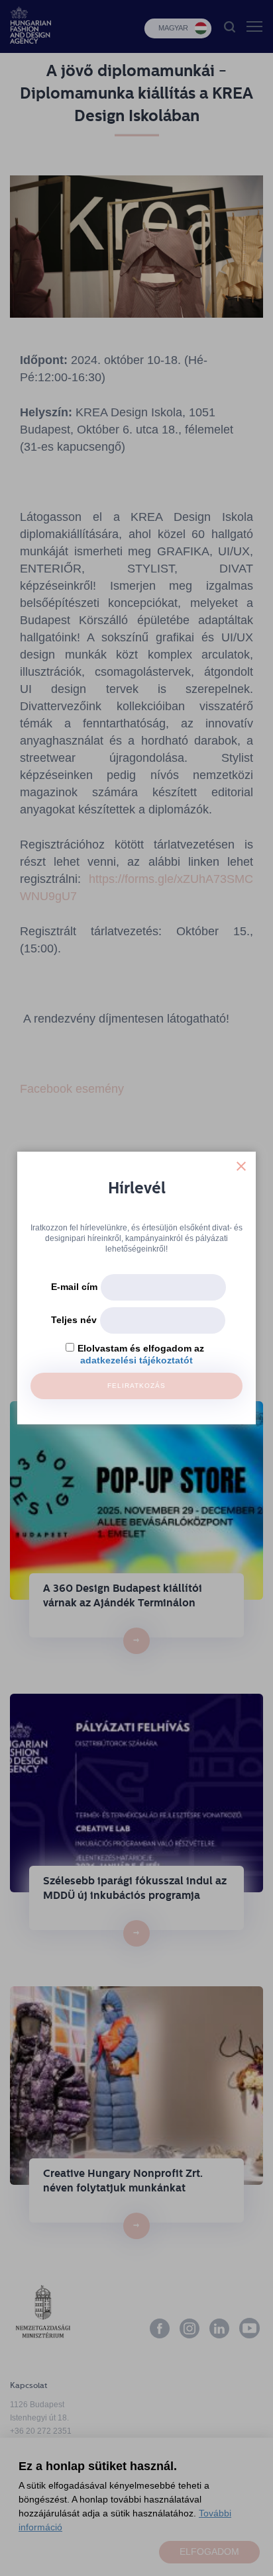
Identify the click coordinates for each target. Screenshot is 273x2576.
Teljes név (74, 1320)
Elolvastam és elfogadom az (141, 1348)
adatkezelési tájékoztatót (136, 1360)
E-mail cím (74, 1287)
